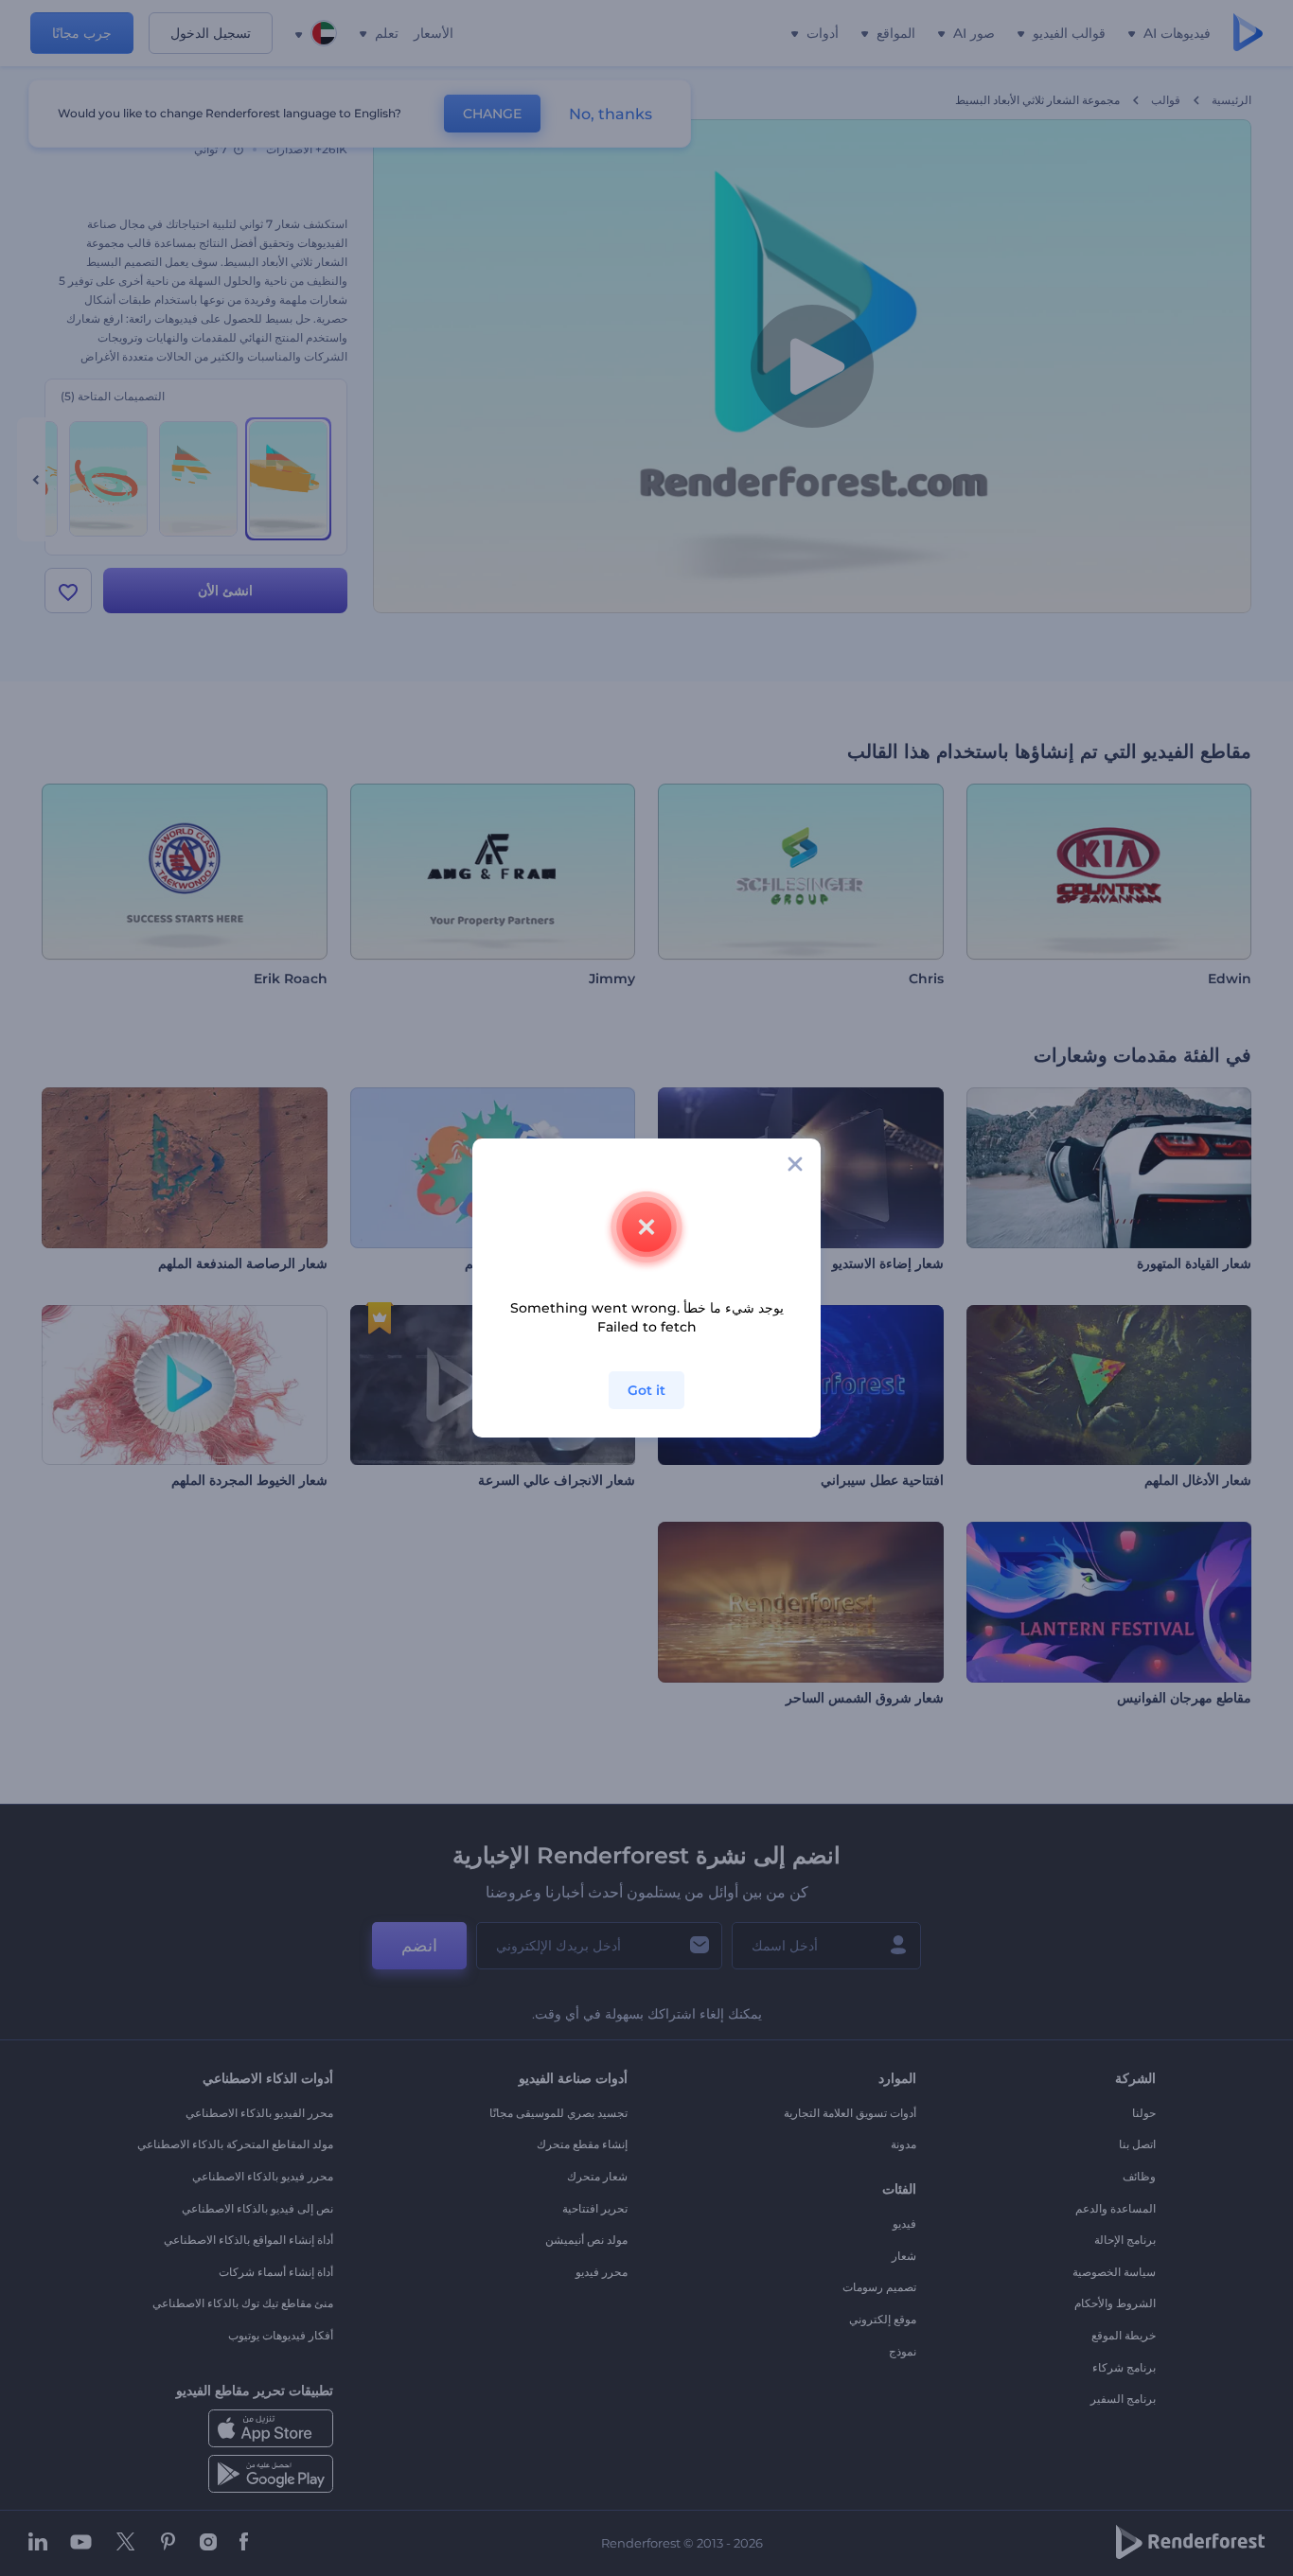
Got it (646, 1390)
